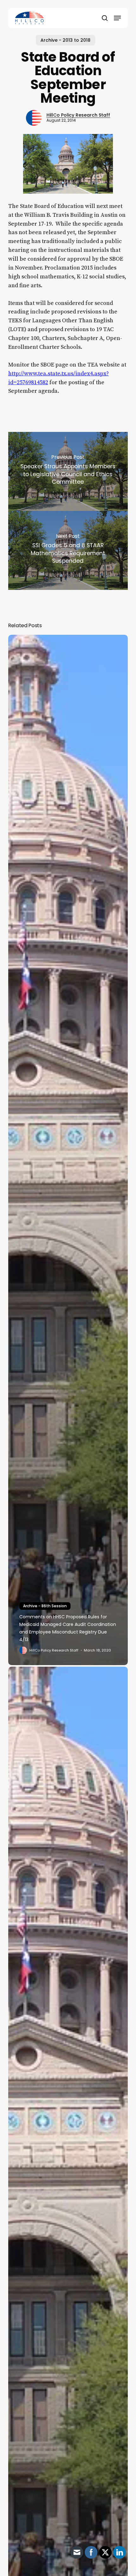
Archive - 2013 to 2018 (65, 40)
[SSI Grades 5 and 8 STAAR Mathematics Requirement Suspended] (68, 550)
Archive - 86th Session (45, 1606)
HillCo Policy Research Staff (78, 115)
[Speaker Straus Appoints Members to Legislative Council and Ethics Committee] (68, 471)
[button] (117, 18)
